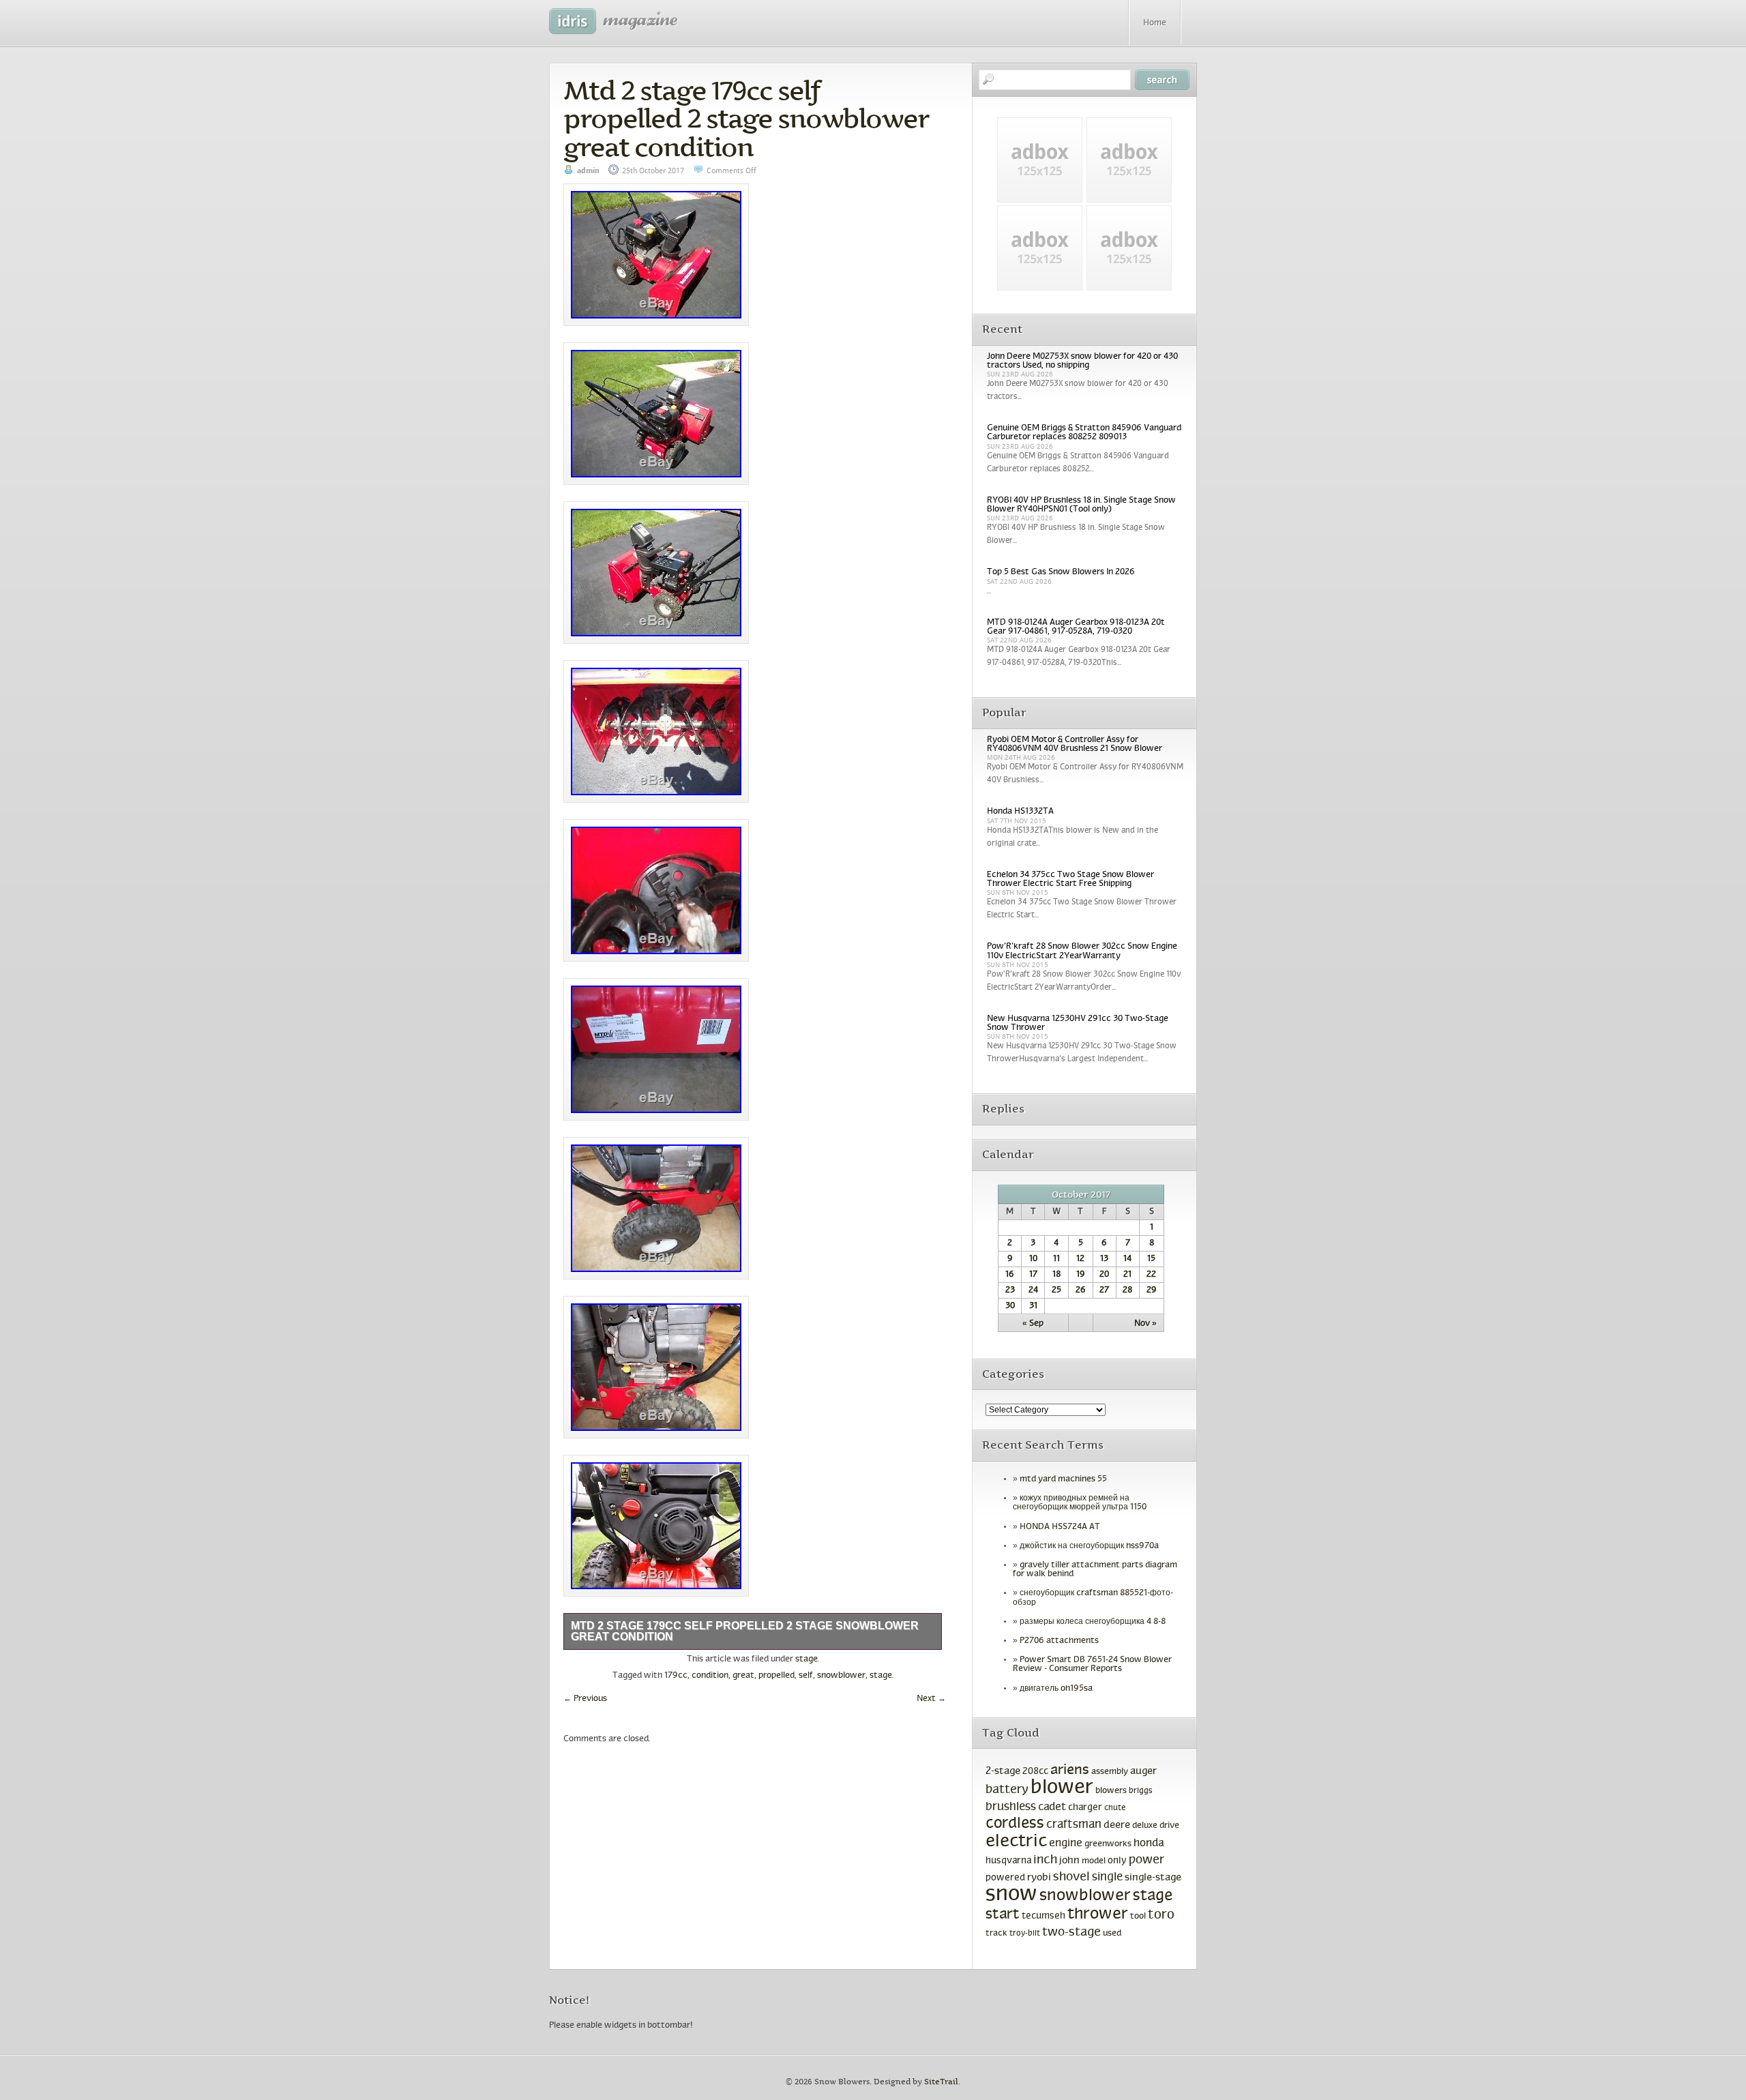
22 (1151, 1275)
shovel (1071, 1877)
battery (1007, 1790)
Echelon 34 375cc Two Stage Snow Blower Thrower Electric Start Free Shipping (1070, 879)
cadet (1052, 1807)
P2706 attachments (1059, 1641)
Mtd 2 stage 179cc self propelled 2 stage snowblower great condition (746, 119)
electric (1016, 1842)
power (1146, 1860)
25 (1056, 1290)
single (1107, 1878)
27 (1104, 1290)
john (1069, 1861)
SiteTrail (941, 2082)
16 (1010, 1275)
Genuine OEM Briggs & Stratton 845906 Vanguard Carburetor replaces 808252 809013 (1084, 433)
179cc (676, 1676)
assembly (1110, 1772)
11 (1056, 1259)
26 (1081, 1290)
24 (1033, 1290)
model (1094, 1861)
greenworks (1108, 1844)
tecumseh (1044, 1916)
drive (1169, 1826)
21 (1127, 1275)
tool (1138, 1917)
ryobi (1039, 1878)
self (806, 1676)
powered (1005, 1878)
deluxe (1145, 1826)
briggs (1141, 1791)
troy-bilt (1025, 1934)
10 (1033, 1259)
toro (1161, 1915)
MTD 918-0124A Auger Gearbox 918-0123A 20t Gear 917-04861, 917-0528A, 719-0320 (1076, 627)
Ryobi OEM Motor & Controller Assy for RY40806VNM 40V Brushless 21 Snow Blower (1075, 744)
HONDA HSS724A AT (1060, 1527)
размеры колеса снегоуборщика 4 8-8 (1093, 1622)
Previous (585, 1699)
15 (1151, 1259)
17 (1033, 1275)
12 (1080, 1259)
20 (1104, 1275)
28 (1127, 1290)
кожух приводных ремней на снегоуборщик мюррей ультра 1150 (1080, 1503)
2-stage (1003, 1771)
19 (1081, 1275)
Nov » (1145, 1324)
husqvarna (1008, 1861)
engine (1066, 1844)
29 (1152, 1290)
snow (1011, 1895)
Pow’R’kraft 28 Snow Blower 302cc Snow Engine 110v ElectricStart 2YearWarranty (1082, 951)
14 (1127, 1259)
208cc (1035, 1772)
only (1117, 1861)
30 (1010, 1306)
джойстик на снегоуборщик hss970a (1089, 1546)
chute (1115, 1808)
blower (1062, 1788)
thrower (1098, 1914)
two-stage (1071, 1933)
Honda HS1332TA (1020, 812)
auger (1143, 1771)
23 (1010, 1290)
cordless (1015, 1824)
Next (931, 1699)
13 (1104, 1259)
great (743, 1676)
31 (1033, 1306)
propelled (776, 1676)
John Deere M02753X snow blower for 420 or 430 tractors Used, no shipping (1082, 361)
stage (807, 1659)
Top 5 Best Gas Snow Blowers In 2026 (1061, 572)
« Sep (1033, 1324)
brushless (1011, 1807)
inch (1045, 1860)
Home (1155, 23)
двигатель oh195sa (1056, 1689)
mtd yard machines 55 (1063, 1479)
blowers (1111, 1791)
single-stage (1153, 1878)
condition (710, 1676)
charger (1085, 1808)
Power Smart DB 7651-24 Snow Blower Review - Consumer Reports (1092, 1665)
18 (1056, 1275)
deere (1117, 1825)
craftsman (1074, 1825)
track (996, 1934)
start (1003, 1915)
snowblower (841, 1676)
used (1112, 1934)
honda (1149, 1843)
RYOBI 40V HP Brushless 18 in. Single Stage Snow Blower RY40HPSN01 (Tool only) (1081, 505)
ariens (1070, 1770)
